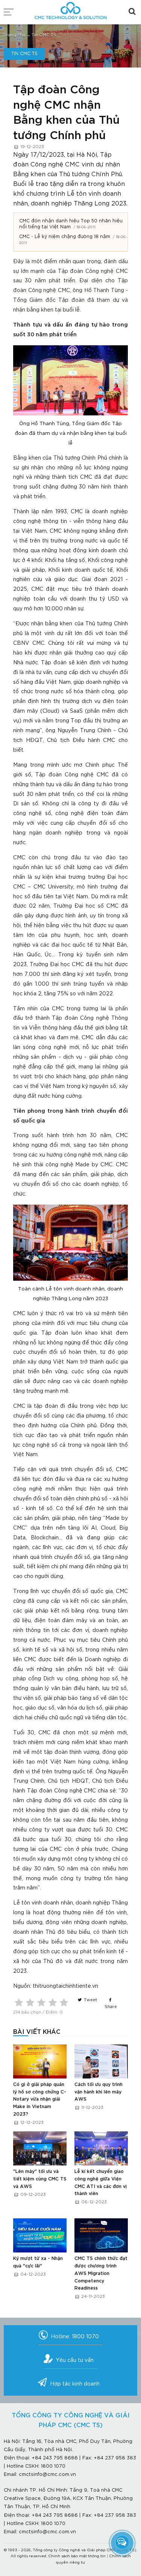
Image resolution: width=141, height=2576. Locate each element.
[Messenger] (122, 2542)
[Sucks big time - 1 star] (19, 2002)
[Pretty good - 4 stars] (53, 2002)
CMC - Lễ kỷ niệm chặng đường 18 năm (65, 237)
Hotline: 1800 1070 (75, 2337)
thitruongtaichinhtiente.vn (65, 1986)
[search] (132, 11)
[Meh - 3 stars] (41, 2002)
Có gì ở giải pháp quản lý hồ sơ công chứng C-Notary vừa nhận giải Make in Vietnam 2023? (40, 2099)
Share (111, 2007)
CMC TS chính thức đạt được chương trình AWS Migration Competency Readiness (101, 2273)
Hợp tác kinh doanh (75, 2384)
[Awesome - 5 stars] (64, 2002)
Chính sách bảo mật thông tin (77, 2556)
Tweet (90, 2000)
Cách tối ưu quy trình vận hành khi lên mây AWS (99, 2092)
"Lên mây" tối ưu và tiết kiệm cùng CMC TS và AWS (40, 2179)
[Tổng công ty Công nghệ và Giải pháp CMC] (71, 8)
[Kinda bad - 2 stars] (30, 2002)
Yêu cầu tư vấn (75, 2360)
